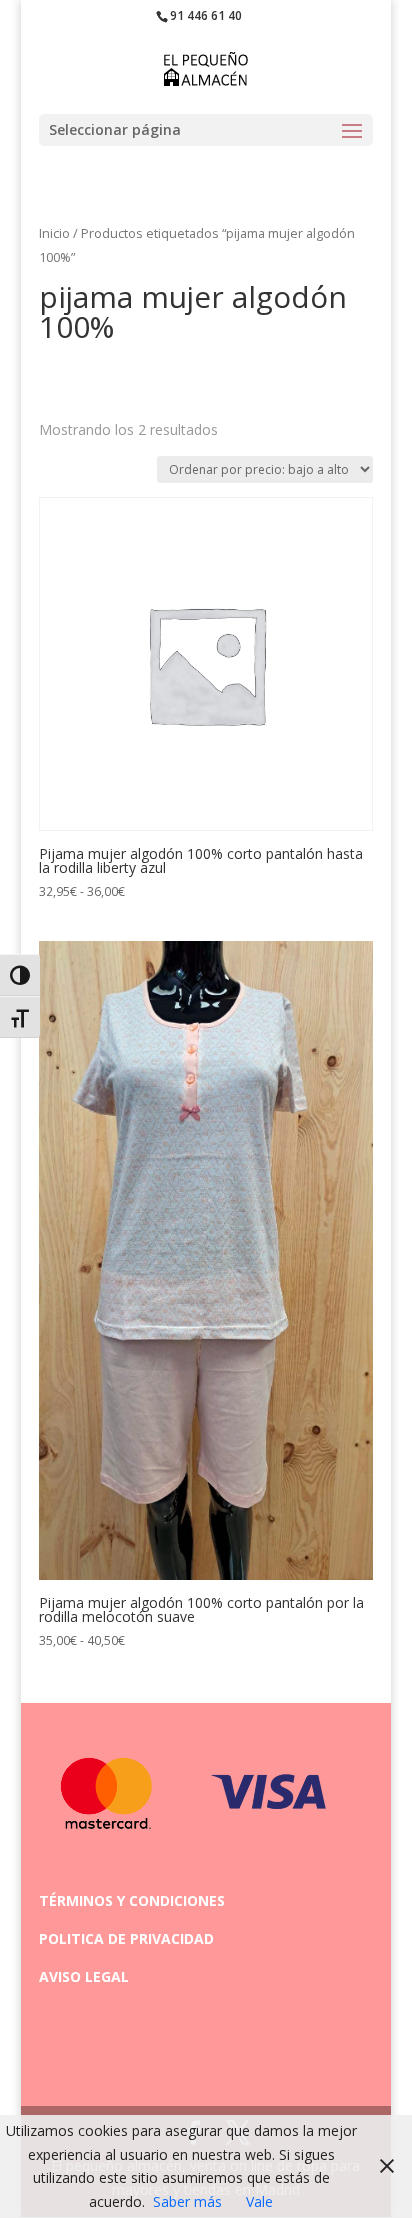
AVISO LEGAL (84, 1976)
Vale (259, 2201)
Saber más (187, 2201)
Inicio (54, 233)
